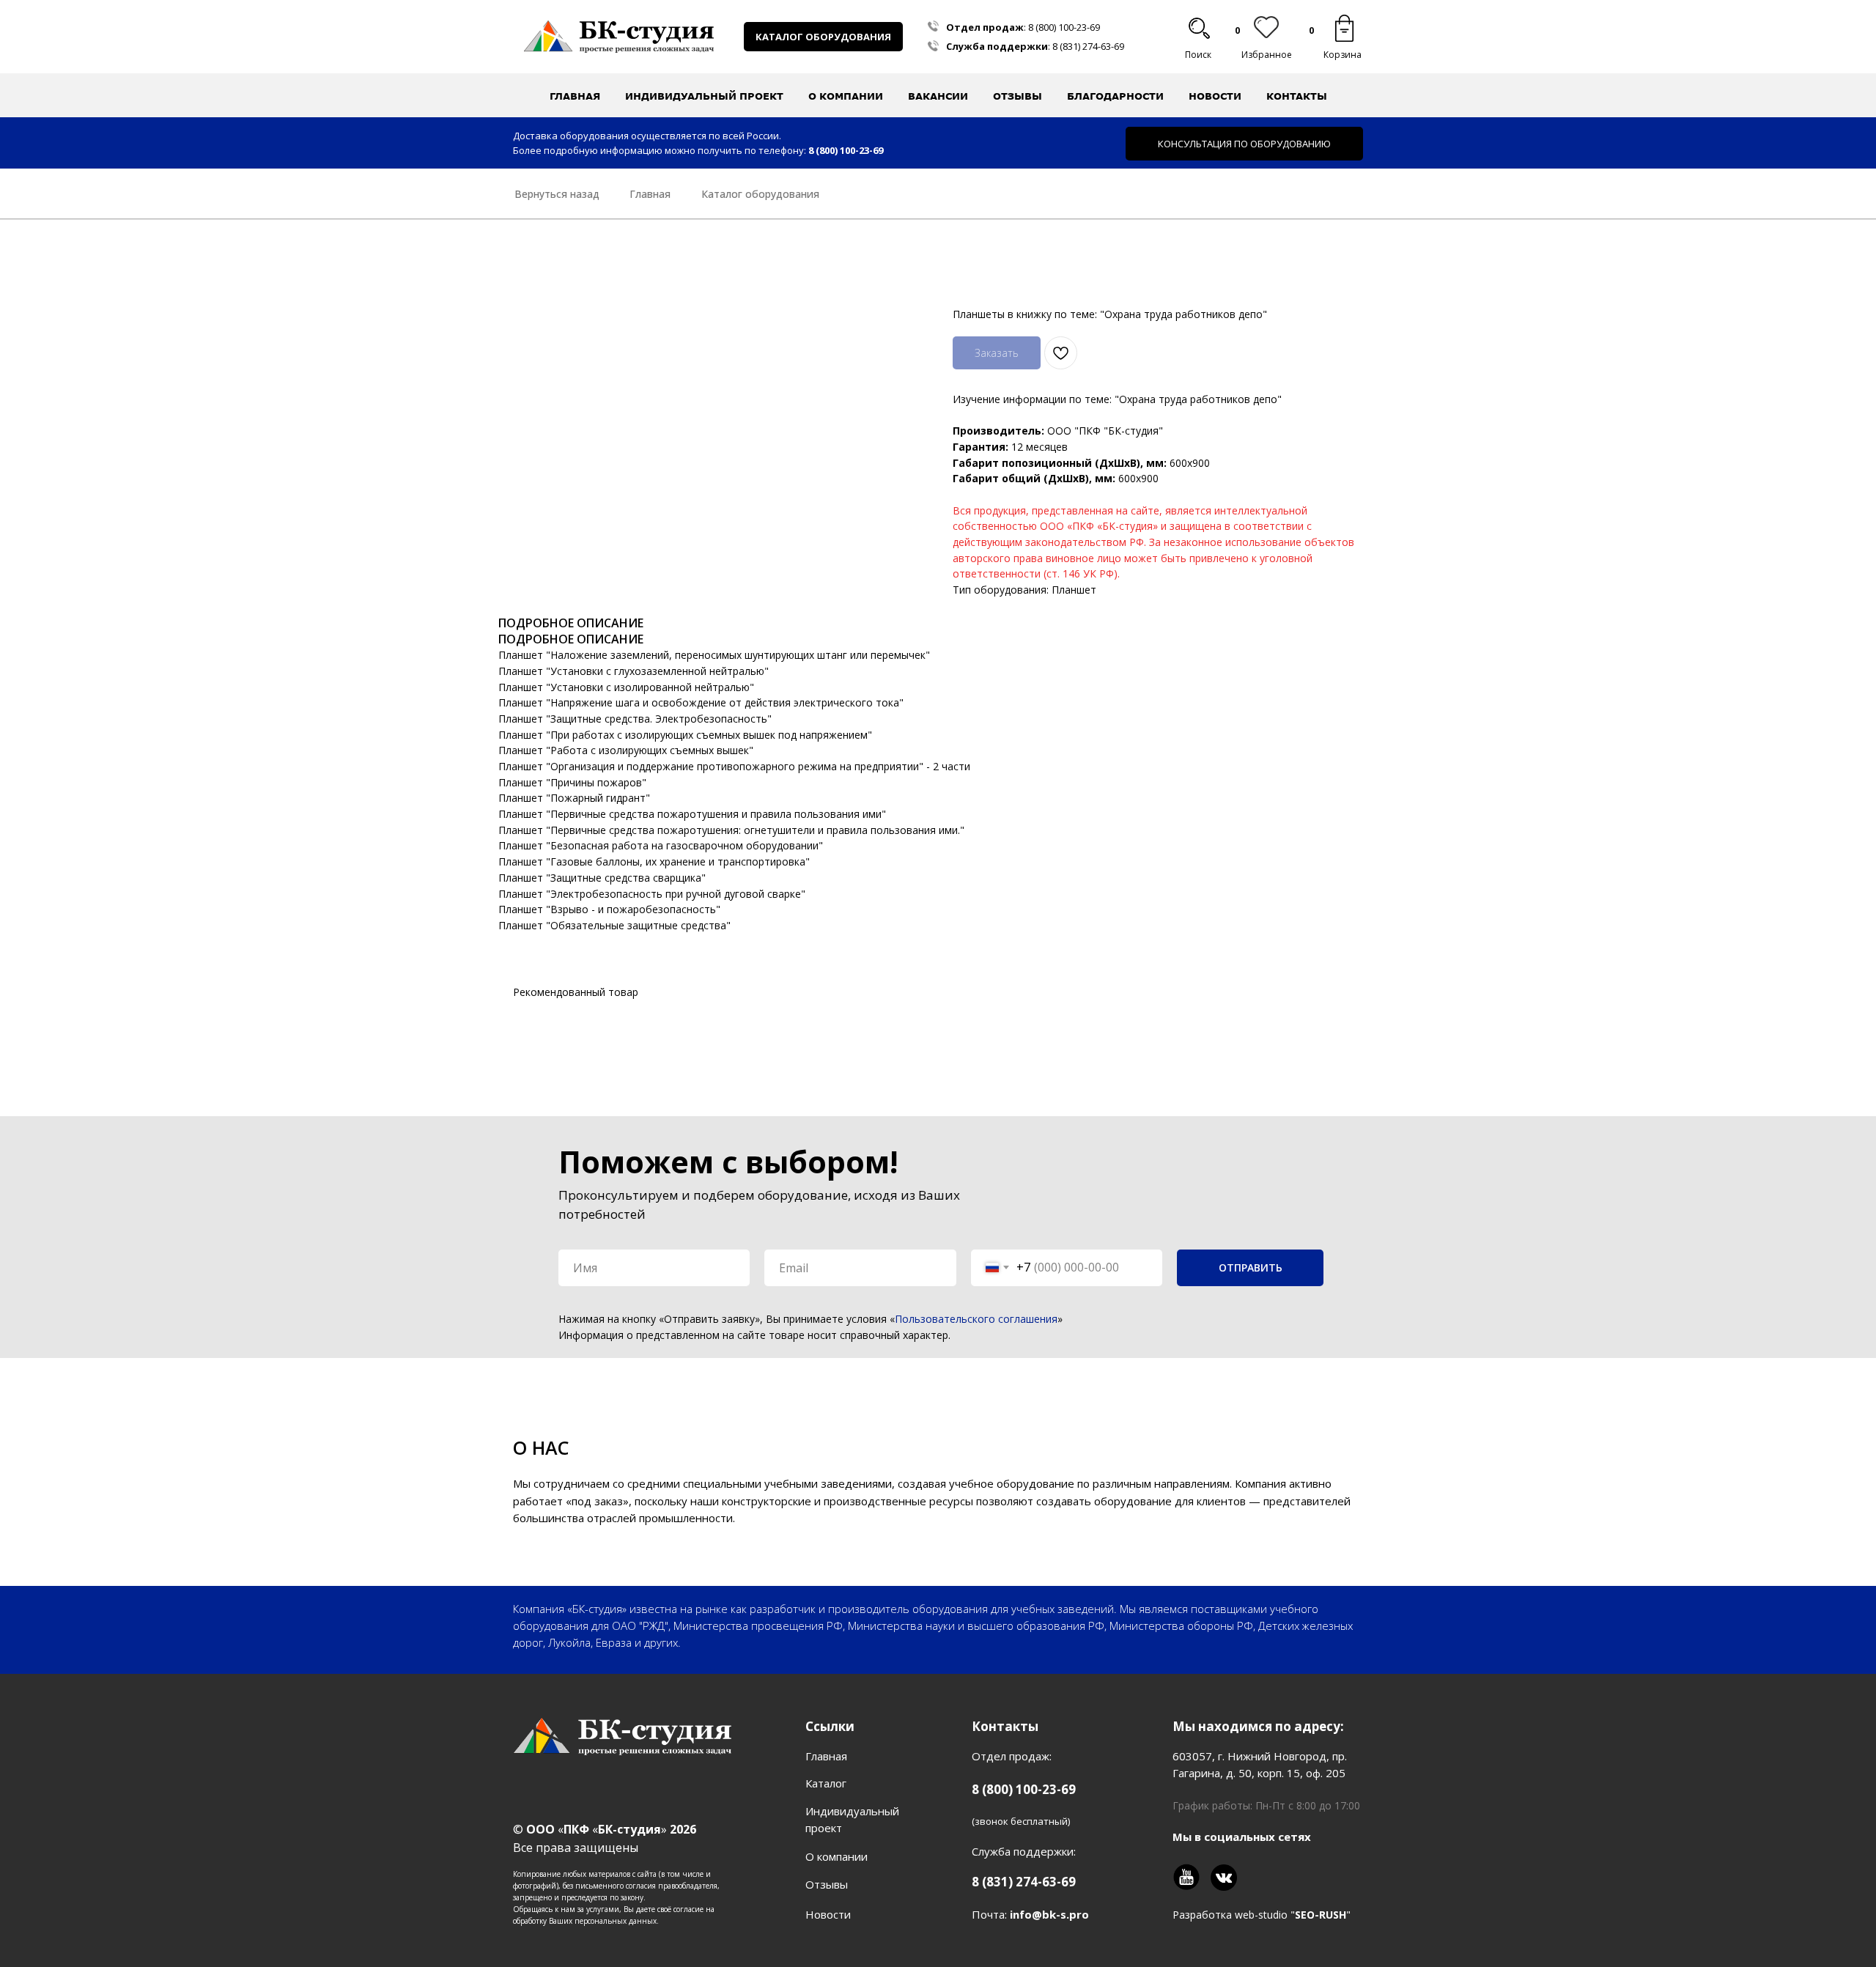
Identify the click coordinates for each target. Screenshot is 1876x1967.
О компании (837, 1856)
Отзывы (1018, 96)
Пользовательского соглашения (976, 1319)
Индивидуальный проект (704, 96)
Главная (575, 96)
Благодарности (1115, 96)
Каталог (826, 1783)
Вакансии (938, 96)
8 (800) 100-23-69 (1064, 27)
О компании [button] (846, 96)
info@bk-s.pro (1049, 1914)
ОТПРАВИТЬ (1251, 1267)
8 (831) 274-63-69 (1088, 46)
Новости (1215, 96)
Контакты (1297, 96)
